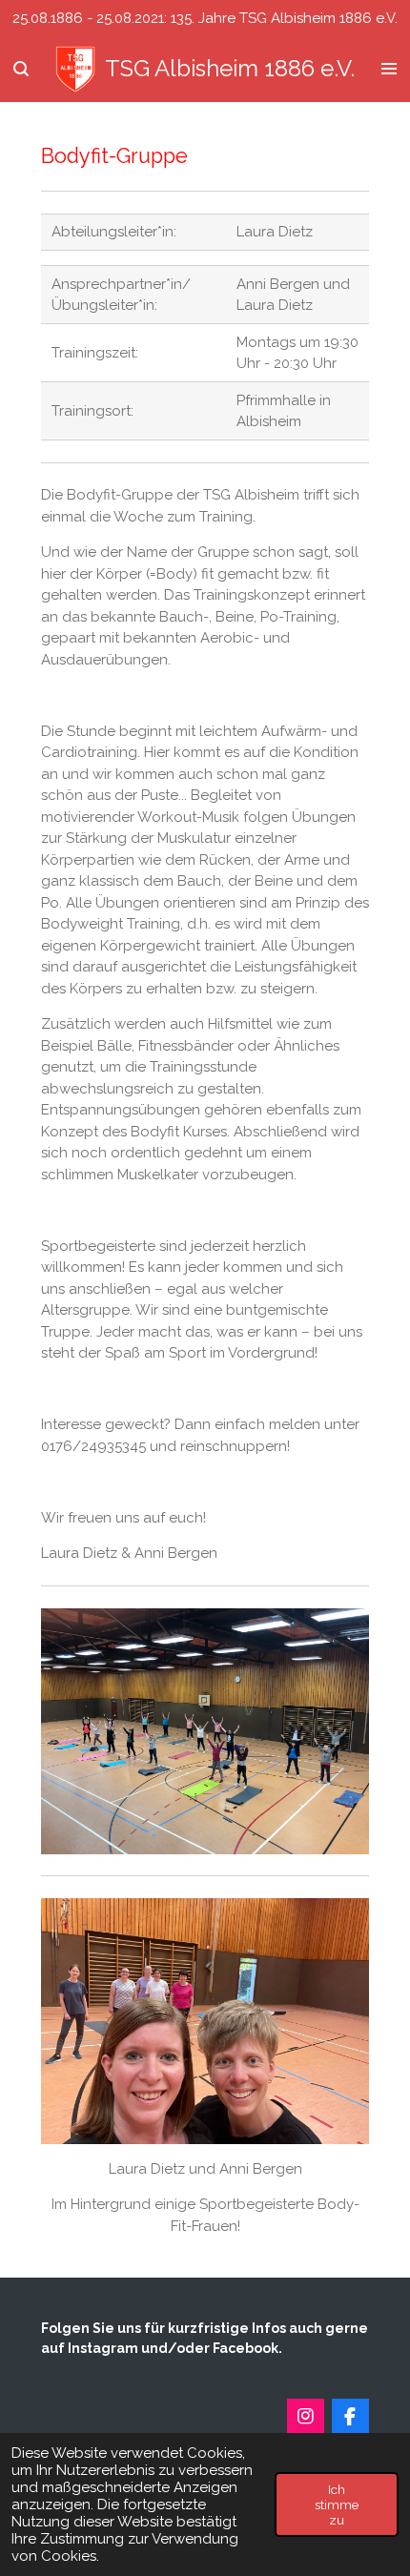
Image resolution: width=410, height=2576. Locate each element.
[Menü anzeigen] (389, 70)
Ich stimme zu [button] (337, 2504)
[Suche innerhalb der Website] (21, 70)
